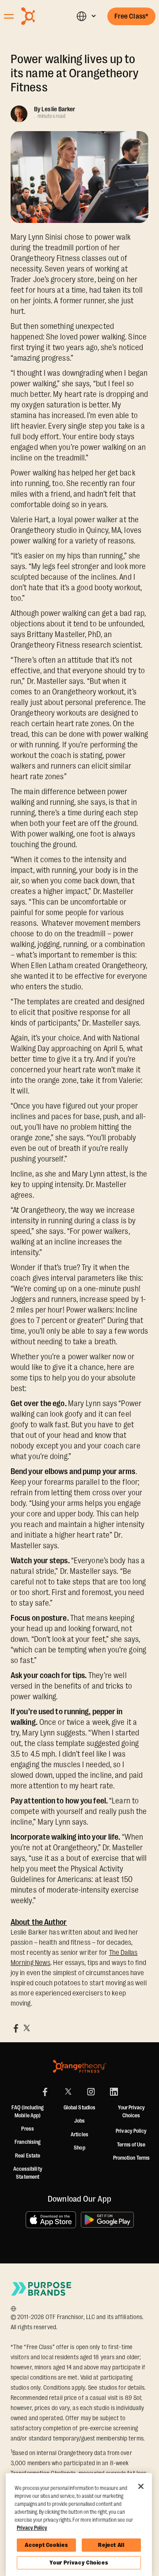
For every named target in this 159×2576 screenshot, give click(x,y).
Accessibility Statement (28, 2173)
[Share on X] (26, 2028)
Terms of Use (131, 2145)
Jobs (79, 2121)
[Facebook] (45, 2092)
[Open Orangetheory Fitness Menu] (9, 16)
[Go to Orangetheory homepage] (42, 16)
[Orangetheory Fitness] (79, 2066)
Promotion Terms (132, 2158)
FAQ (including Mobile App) (27, 2112)
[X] (68, 2092)
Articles (79, 2135)
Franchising (28, 2142)
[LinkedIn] (114, 2092)
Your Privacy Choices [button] (131, 2112)
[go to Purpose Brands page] (42, 2289)
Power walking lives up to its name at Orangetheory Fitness (75, 73)
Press (28, 2129)
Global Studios (79, 2108)
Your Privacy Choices (79, 2563)
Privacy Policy (131, 2131)
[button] (86, 16)
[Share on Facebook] (16, 2028)
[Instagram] (91, 2092)
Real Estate (28, 2156)
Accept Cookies (46, 2545)
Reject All (111, 2545)
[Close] (141, 2486)
